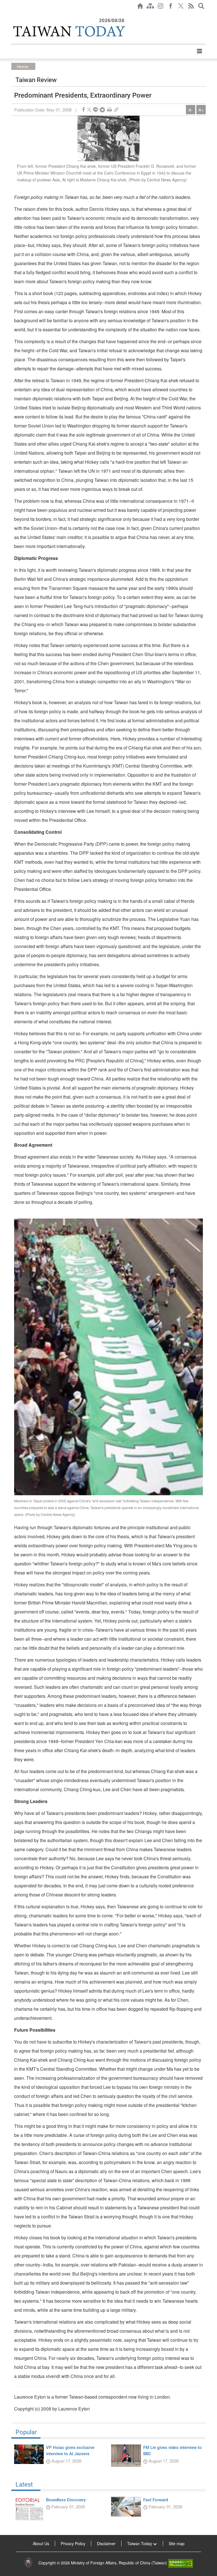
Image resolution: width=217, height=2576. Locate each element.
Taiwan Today (140, 2543)
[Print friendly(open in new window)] (109, 110)
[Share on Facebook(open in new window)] (83, 110)
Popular (26, 2432)
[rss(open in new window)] (191, 6)
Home (23, 66)
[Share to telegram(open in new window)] (102, 110)
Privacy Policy (73, 2543)
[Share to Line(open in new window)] (96, 110)
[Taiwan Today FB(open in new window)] (171, 6)
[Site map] (150, 6)
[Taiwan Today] (69, 31)
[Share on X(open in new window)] (89, 110)
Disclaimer (106, 2543)
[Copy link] (116, 110)
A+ (201, 110)
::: (13, 15)
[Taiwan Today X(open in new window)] (181, 6)
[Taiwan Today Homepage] (140, 6)
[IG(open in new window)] (160, 6)
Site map (177, 2543)
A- (191, 110)
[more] (199, 51)
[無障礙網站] (181, 2563)
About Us (41, 2543)
